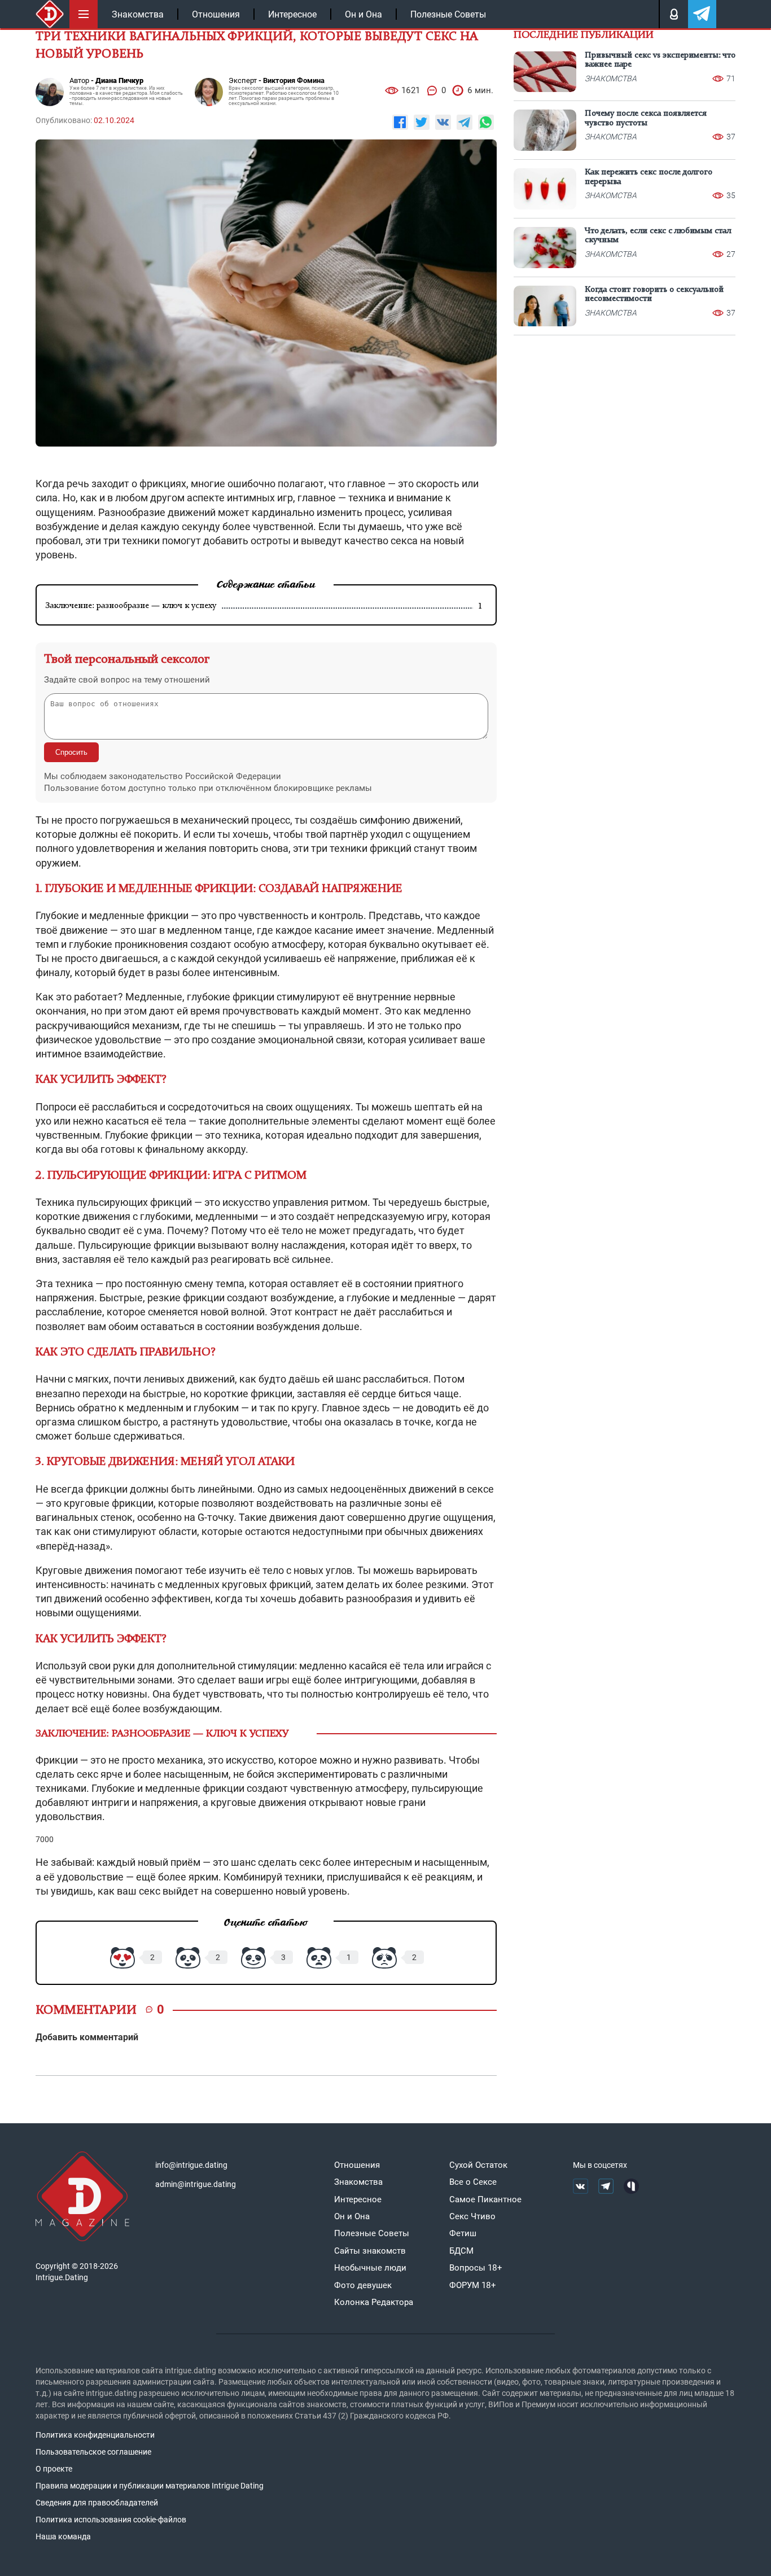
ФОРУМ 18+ (473, 2285)
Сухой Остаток (478, 2165)
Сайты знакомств (370, 2251)
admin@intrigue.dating (196, 2184)
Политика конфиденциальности (95, 2435)
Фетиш (463, 2233)
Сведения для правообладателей (97, 2503)
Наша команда (63, 2536)
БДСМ (461, 2251)
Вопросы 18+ (476, 2268)
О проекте (54, 2469)
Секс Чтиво (472, 2216)
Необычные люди (370, 2268)
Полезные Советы (448, 14)
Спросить (71, 752)
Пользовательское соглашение (93, 2452)
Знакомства (138, 14)
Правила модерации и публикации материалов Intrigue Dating (150, 2486)
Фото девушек (363, 2285)
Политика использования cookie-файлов (111, 2520)
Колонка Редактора (374, 2302)
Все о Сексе (473, 2182)
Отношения (216, 14)
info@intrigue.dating (191, 2165)
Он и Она (363, 14)
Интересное (292, 14)
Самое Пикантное (485, 2199)
